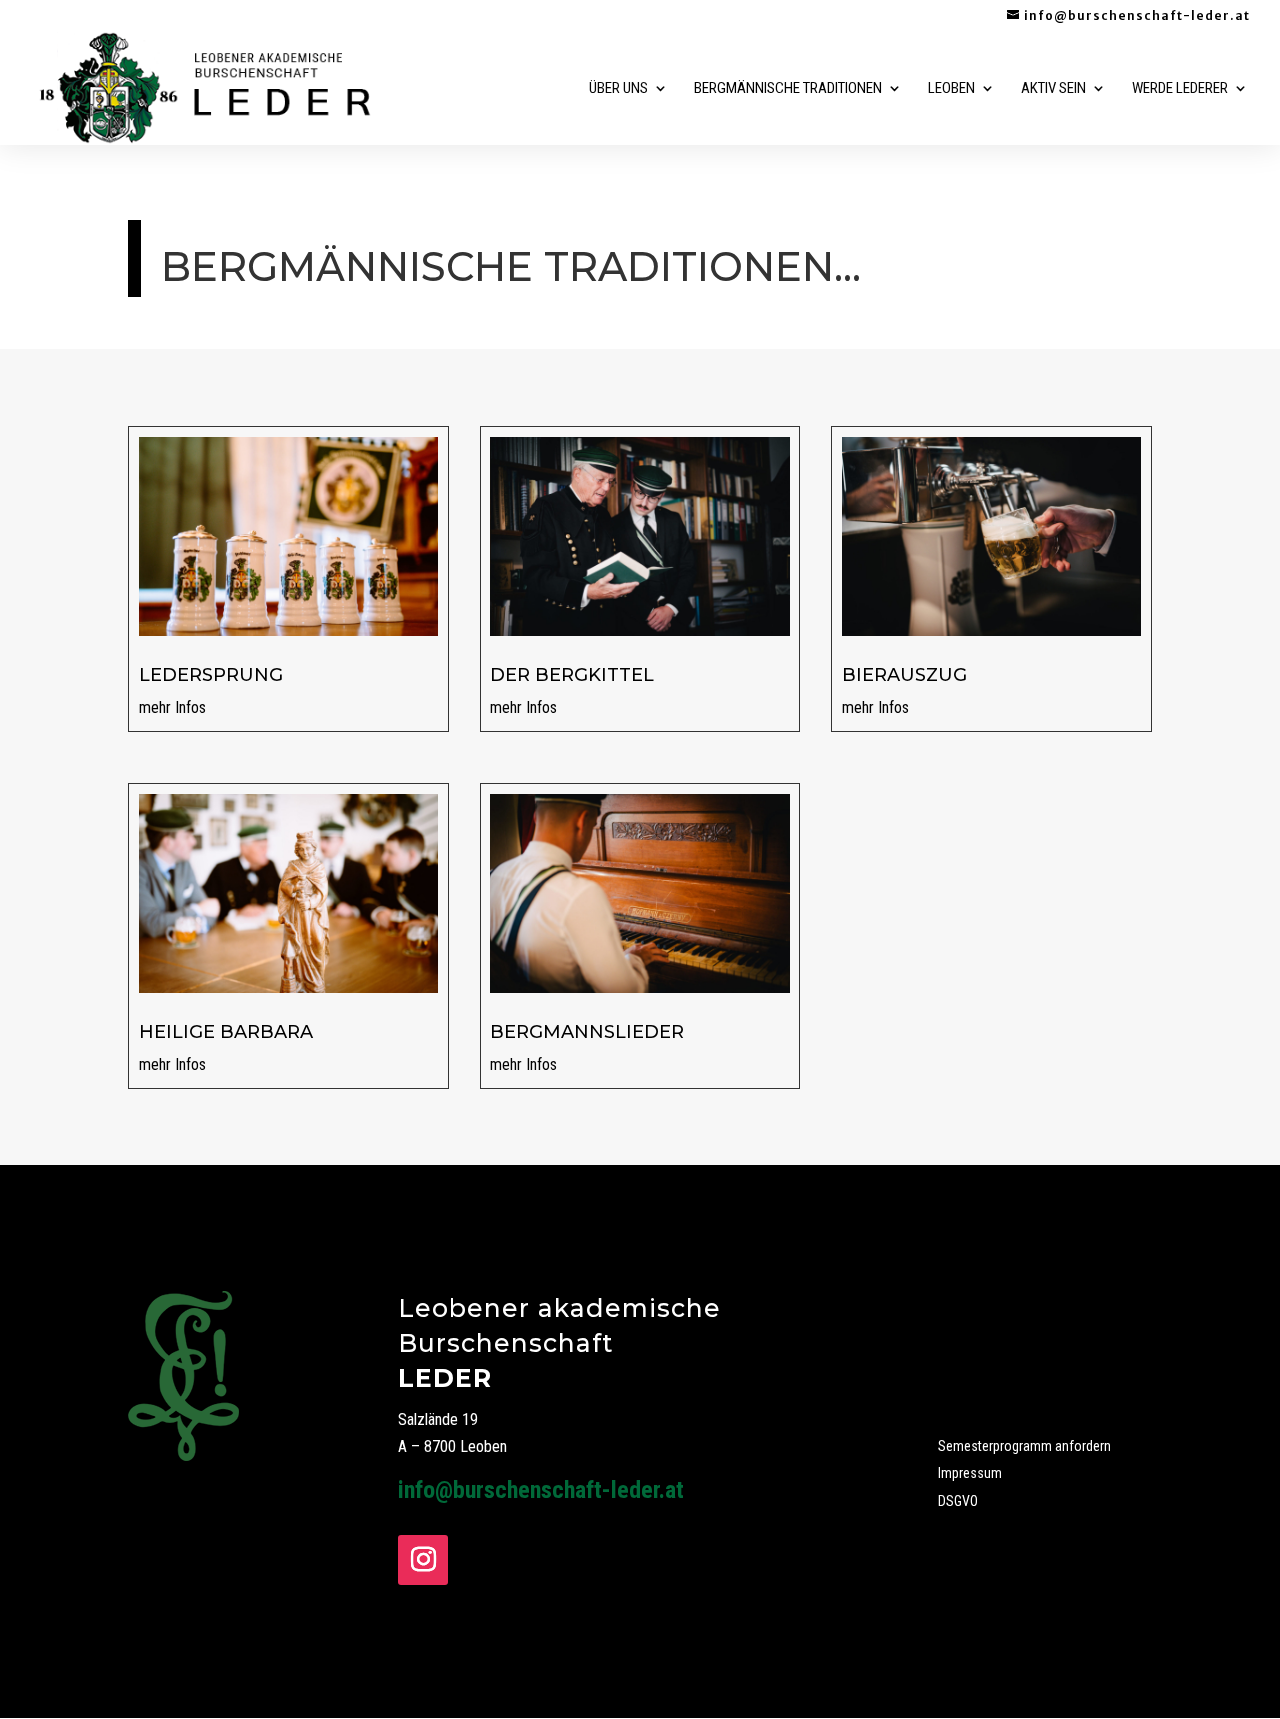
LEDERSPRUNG (211, 675)
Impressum (970, 1473)
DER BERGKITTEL (572, 675)
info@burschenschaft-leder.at (541, 1490)
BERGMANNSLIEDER (587, 1032)
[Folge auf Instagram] (423, 1560)
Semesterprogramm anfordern (1024, 1446)
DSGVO (958, 1501)
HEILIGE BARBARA (226, 1032)
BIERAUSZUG (904, 675)
